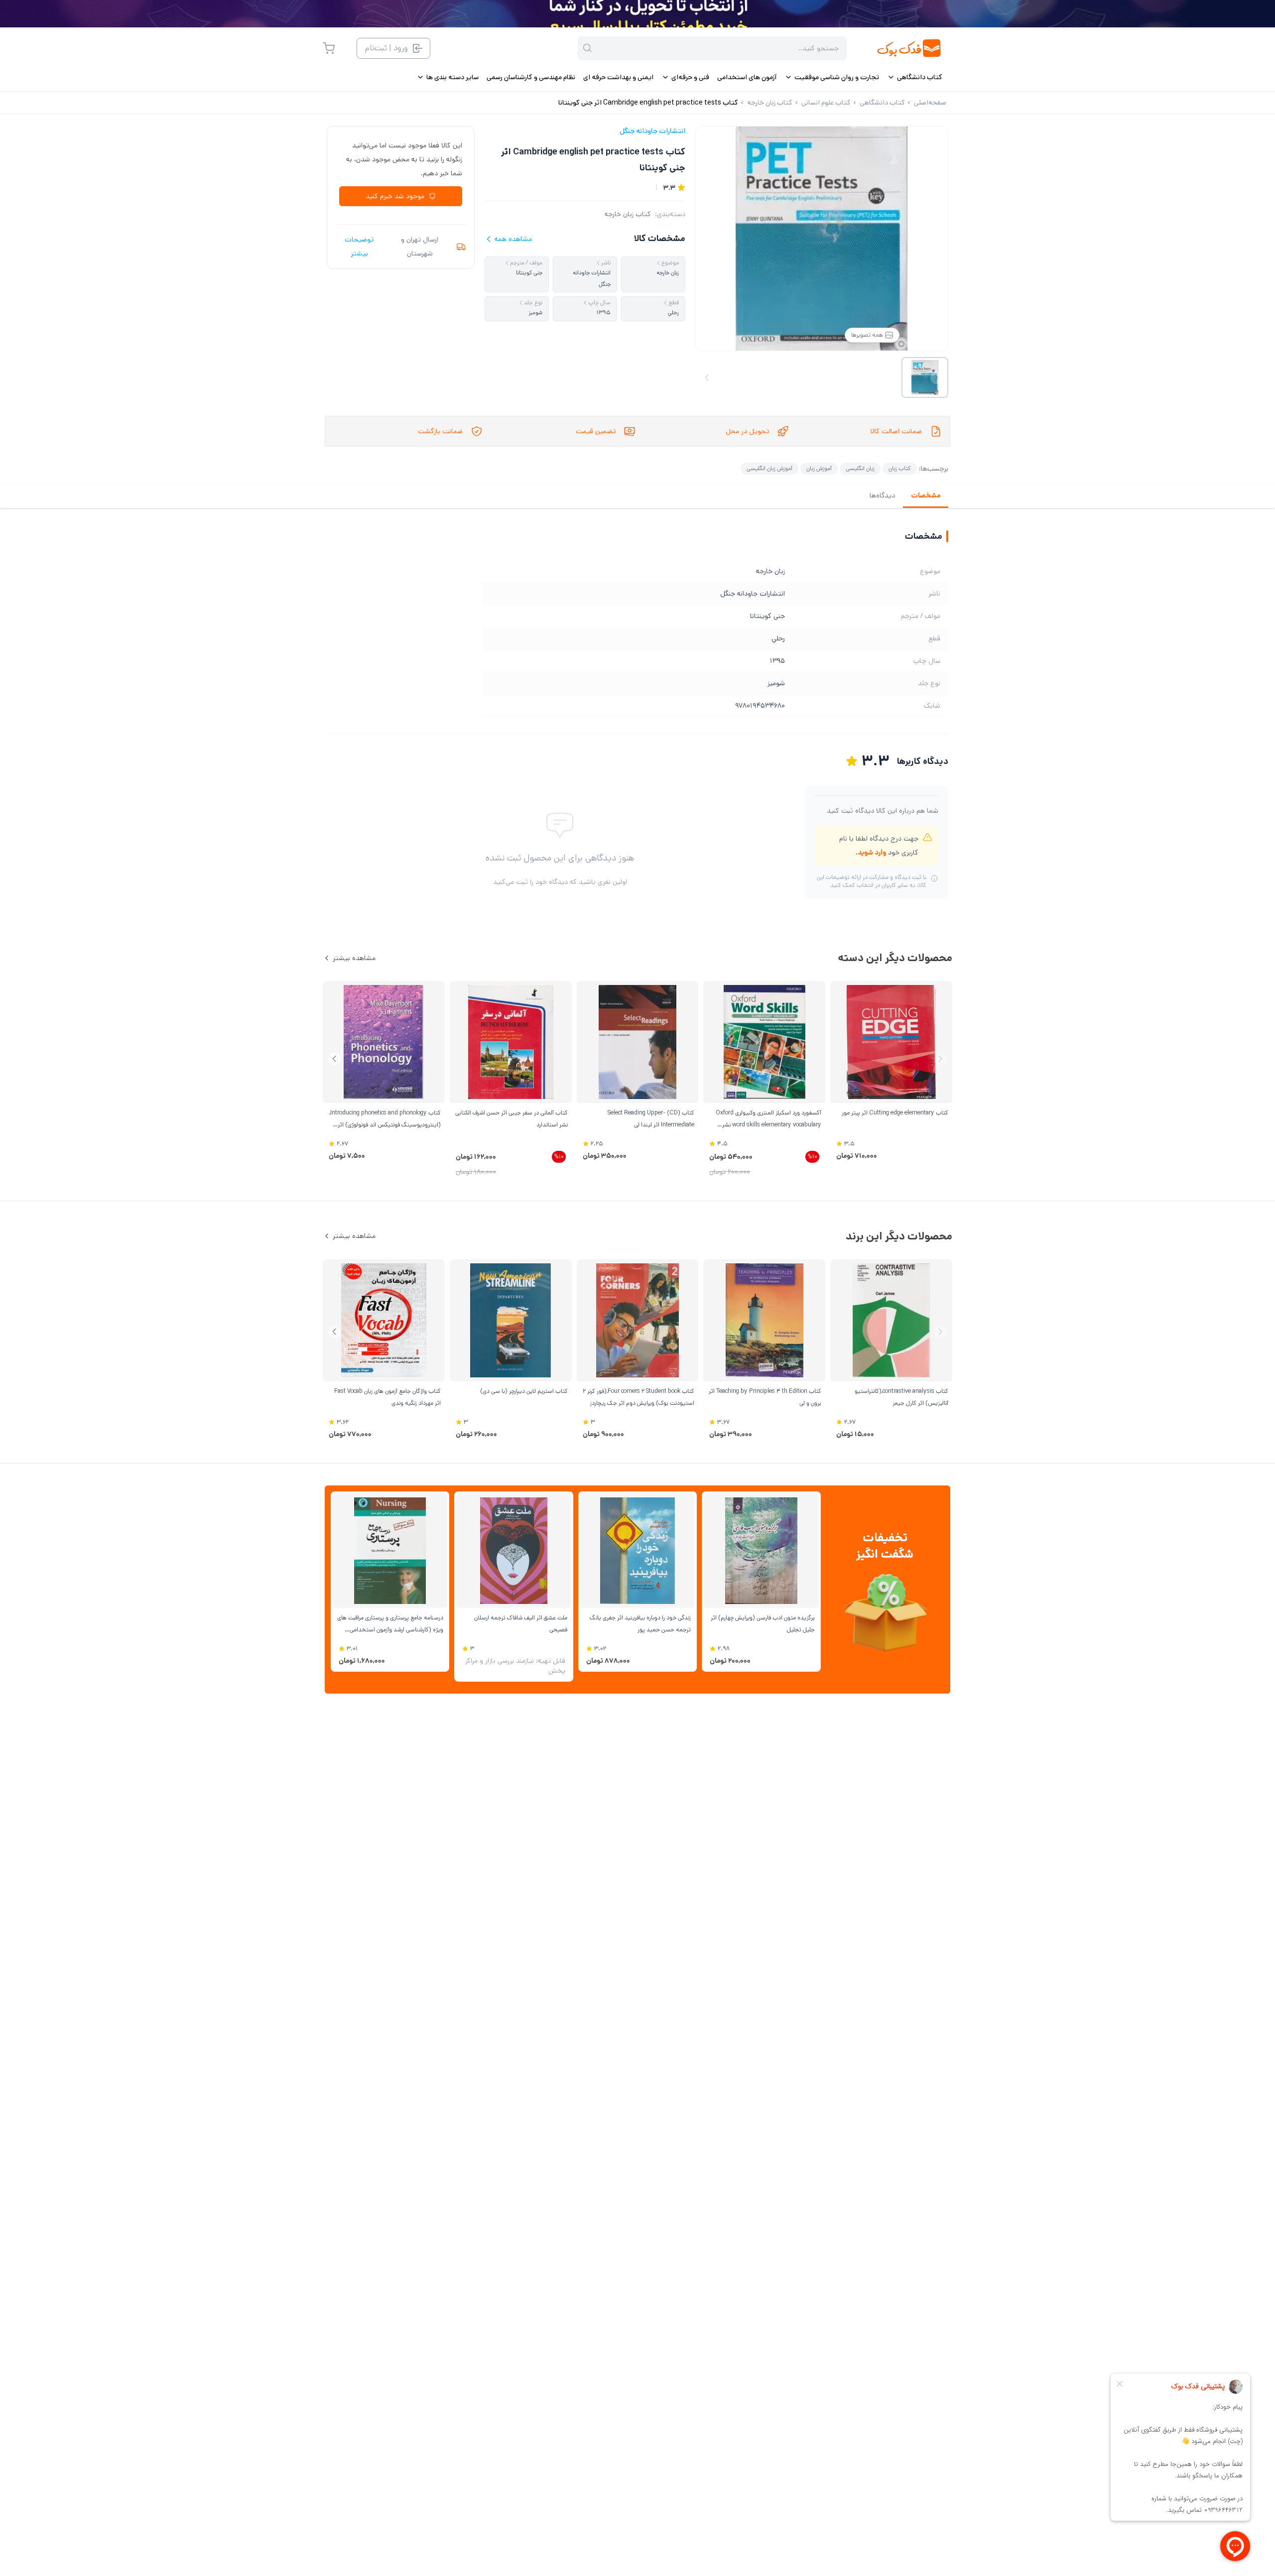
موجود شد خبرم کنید (395, 196)
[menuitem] (915, 77)
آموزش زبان (819, 468)
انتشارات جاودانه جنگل (652, 131)
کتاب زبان (900, 468)
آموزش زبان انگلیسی (769, 468)
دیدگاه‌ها (882, 495)
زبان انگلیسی (860, 468)
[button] (334, 1059)
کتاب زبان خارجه (628, 214)
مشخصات (926, 495)
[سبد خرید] (329, 48)
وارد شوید (872, 853)
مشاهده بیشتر (354, 958)
